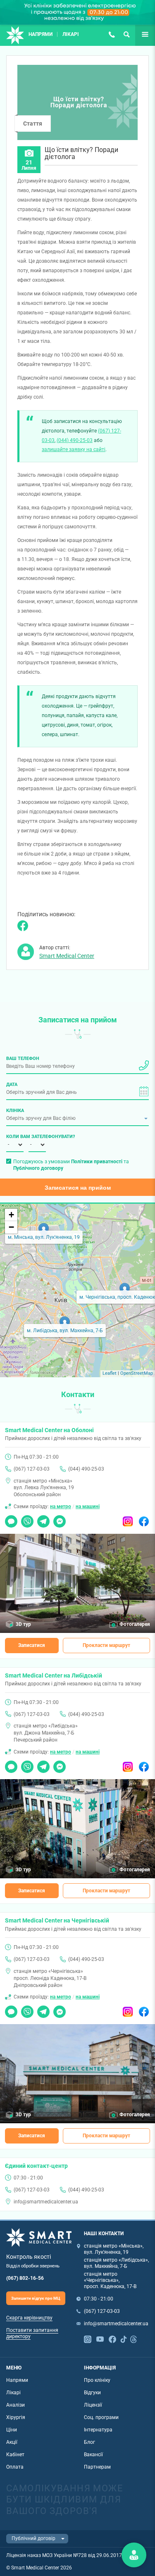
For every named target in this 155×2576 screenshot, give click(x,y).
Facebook (144, 1519)
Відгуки (92, 2393)
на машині (88, 1507)
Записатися (32, 1645)
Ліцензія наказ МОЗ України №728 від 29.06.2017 (64, 2555)
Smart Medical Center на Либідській (54, 1675)
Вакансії (93, 2455)
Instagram (128, 1519)
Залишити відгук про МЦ (36, 2298)
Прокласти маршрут (106, 1645)
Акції (12, 2442)
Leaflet (110, 1373)
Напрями (41, 34)
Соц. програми (101, 2417)
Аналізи (15, 2405)
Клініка (15, 1110)
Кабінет (15, 2455)
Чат (9, 1519)
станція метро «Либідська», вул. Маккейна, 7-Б (116, 2263)
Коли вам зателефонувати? (15, 1136)
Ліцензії (93, 2405)
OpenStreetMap (137, 1373)
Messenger (60, 1519)
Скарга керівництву (29, 2318)
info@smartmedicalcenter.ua (46, 2202)
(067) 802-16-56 (25, 2278)
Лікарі (71, 34)
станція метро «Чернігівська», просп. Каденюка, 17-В (110, 2280)
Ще (139, 34)
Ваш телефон (23, 1058)
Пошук (126, 34)
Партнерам (97, 2467)
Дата (12, 1084)
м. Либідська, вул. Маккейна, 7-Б (65, 1331)
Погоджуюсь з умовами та (71, 1165)
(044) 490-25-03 (75, 440)
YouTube (100, 2338)
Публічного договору (38, 1168)
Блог (89, 2442)
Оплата (15, 2467)
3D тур (23, 1624)
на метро (61, 1507)
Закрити (134, 2555)
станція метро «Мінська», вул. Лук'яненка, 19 (114, 2249)
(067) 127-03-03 (112, 34)
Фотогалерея (135, 1624)
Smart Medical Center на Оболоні (49, 1430)
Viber (27, 1519)
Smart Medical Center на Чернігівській (57, 1920)
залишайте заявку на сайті (74, 449)
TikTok (124, 2338)
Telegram (43, 1519)
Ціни (12, 2430)
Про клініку (97, 2380)
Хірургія (16, 2417)
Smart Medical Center (67, 956)
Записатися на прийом (78, 1188)
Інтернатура (98, 2430)
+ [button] (11, 1215)
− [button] (11, 1227)
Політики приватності (97, 1162)
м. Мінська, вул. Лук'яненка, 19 (44, 1237)
